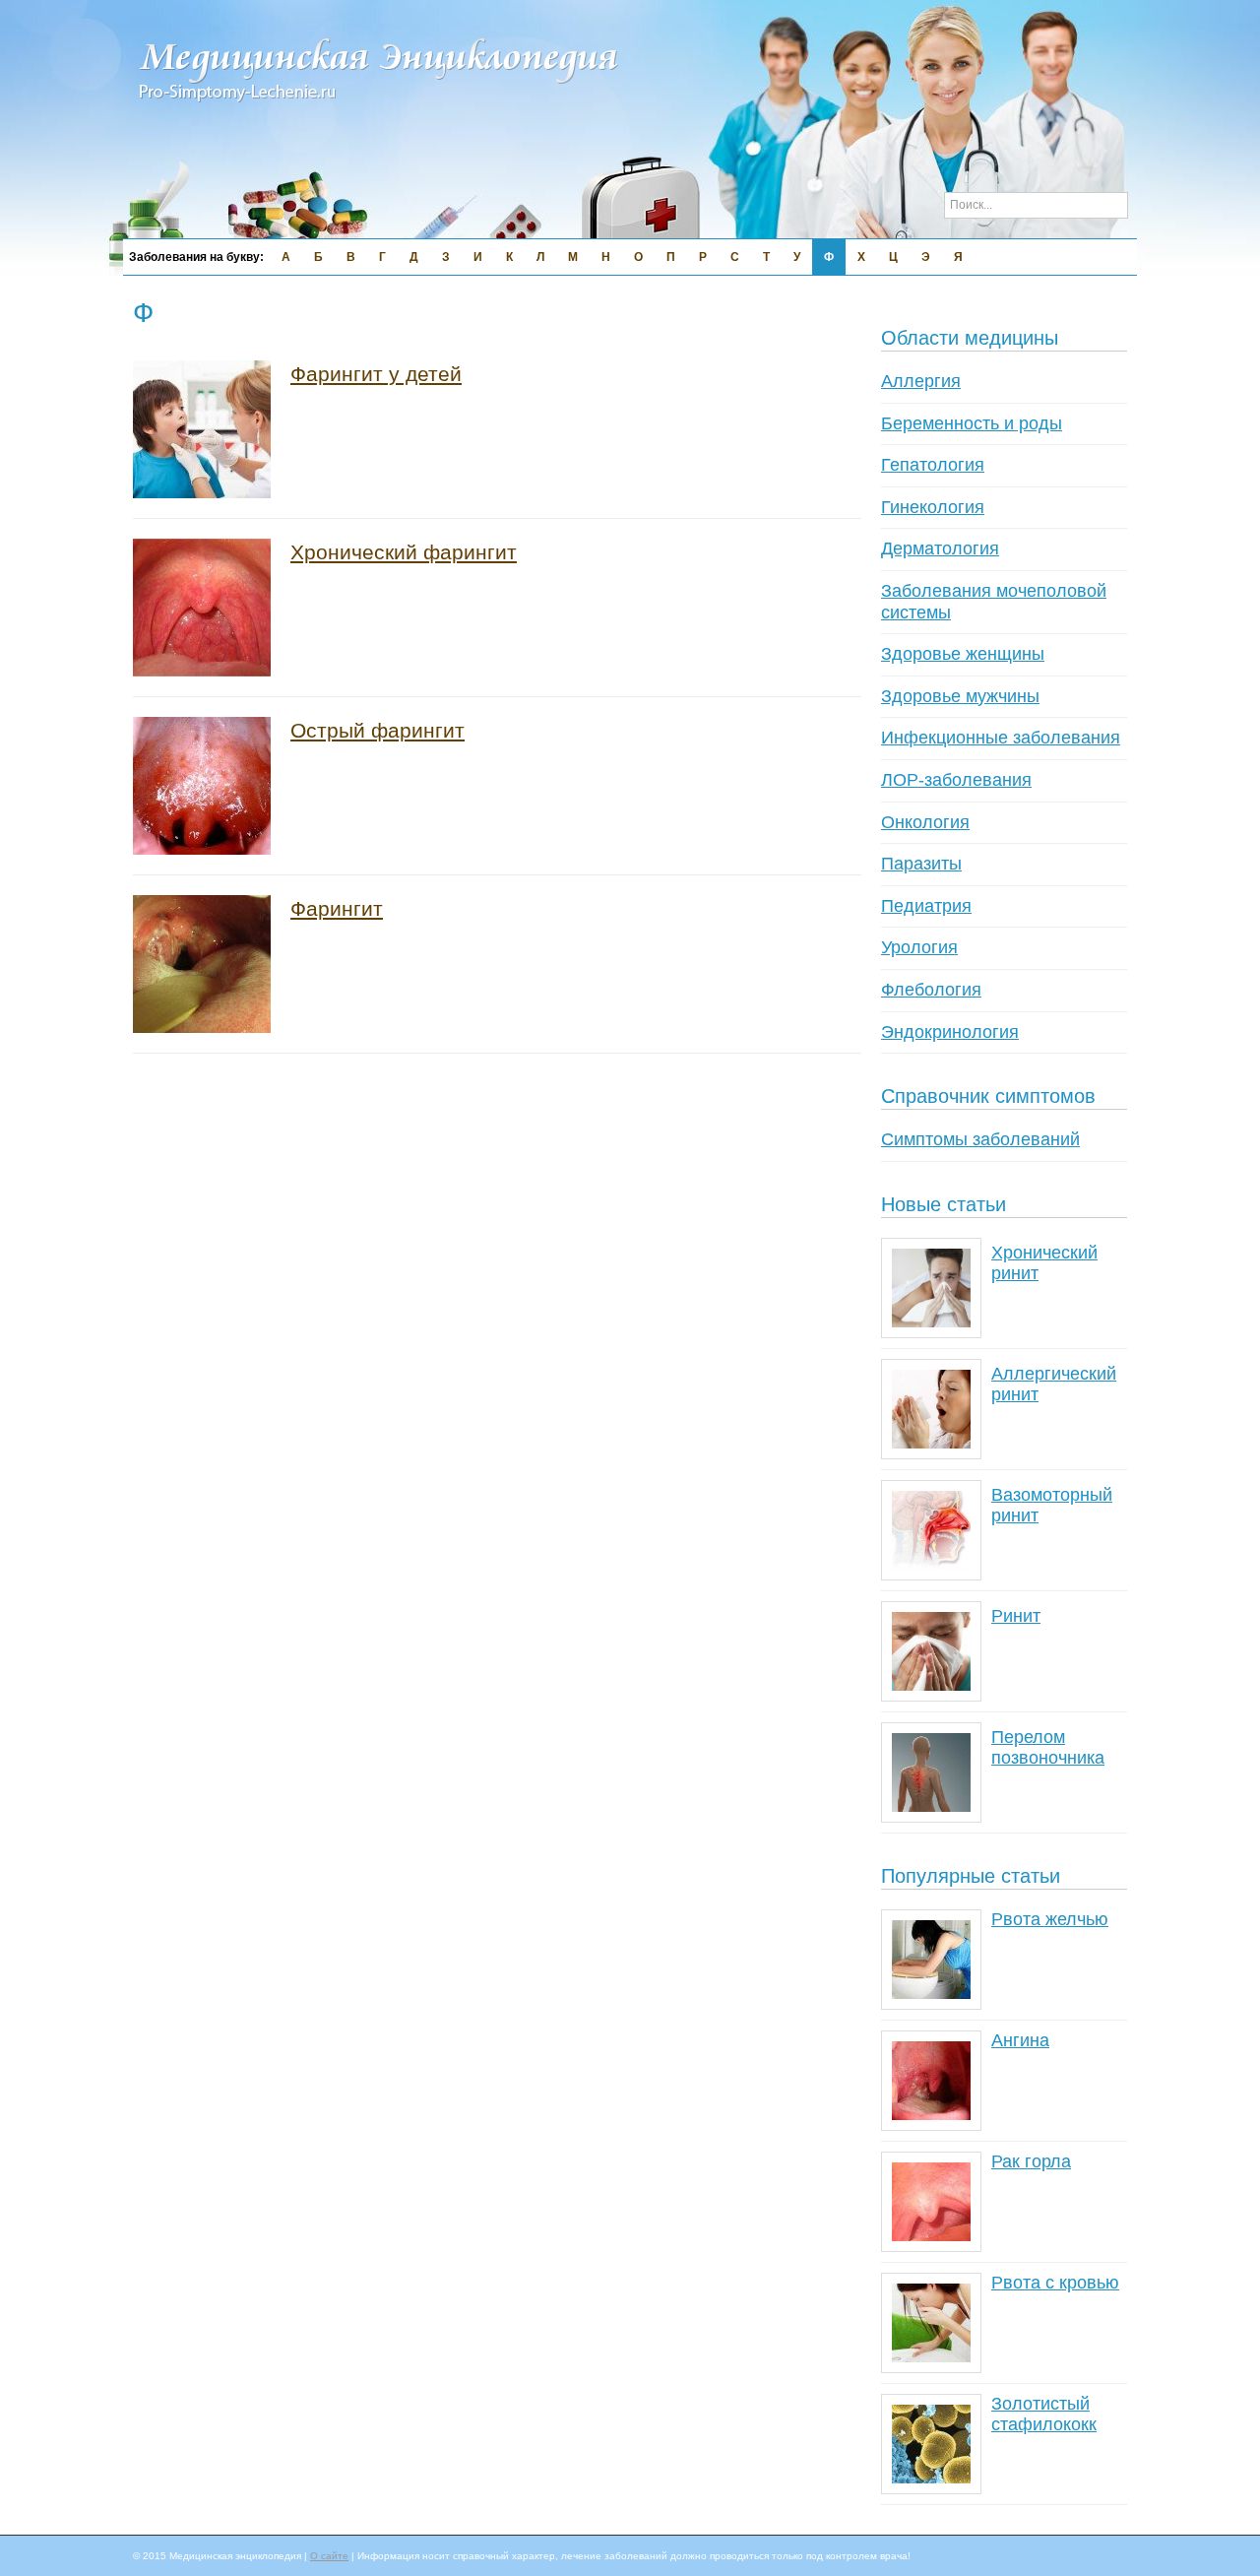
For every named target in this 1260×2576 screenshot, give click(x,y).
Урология (919, 947)
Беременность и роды (972, 423)
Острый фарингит (378, 730)
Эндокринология (950, 1032)
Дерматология (940, 548)
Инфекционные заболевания (1001, 738)
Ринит (1016, 1616)
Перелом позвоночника (1048, 1748)
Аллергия (921, 381)
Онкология (925, 822)
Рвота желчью (1050, 1919)
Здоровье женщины (963, 654)
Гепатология (933, 465)
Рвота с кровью (1055, 2283)
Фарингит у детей (376, 374)
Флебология (931, 990)
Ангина (1020, 2040)
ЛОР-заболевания (956, 780)
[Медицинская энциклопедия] (379, 114)
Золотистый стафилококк (1044, 2415)
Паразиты (921, 864)
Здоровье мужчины (960, 696)
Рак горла (1031, 2161)
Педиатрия (926, 906)
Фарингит (337, 908)
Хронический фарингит (404, 552)
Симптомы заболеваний (980, 1139)
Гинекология (933, 507)
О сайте (329, 2556)
